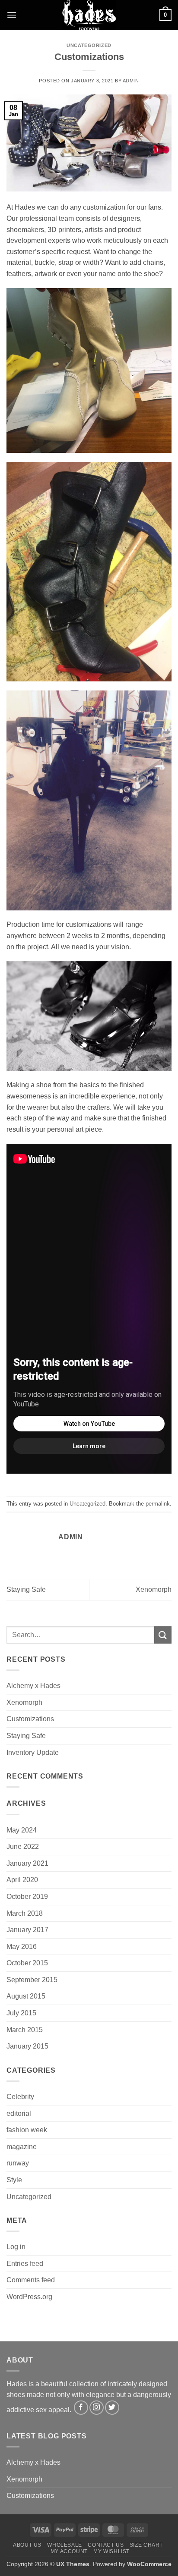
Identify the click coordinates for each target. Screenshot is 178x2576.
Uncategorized (89, 45)
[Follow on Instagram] (97, 2408)
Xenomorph (154, 1589)
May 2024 (22, 1830)
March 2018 (25, 1913)
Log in (16, 2247)
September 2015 (32, 1980)
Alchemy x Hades (33, 1686)
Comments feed (31, 2280)
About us (27, 2545)
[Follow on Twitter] (112, 2408)
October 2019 (27, 1897)
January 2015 (27, 2046)
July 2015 (21, 2013)
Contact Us (106, 2545)
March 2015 (25, 2030)
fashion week (27, 2130)
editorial (19, 2113)
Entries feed (25, 2264)
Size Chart (146, 2545)
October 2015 (27, 1963)
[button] (12, 15)
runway (18, 2163)
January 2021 (27, 1863)
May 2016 (22, 1947)
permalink (158, 1504)
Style (14, 2180)
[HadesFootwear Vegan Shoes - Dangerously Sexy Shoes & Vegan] (89, 15)
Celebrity (20, 2097)
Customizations (30, 1719)
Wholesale (65, 2545)
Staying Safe (26, 1589)
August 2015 (26, 1996)
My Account (69, 2551)
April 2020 (22, 1880)
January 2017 (27, 1930)
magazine (22, 2147)
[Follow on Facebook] (81, 2408)
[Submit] (163, 1635)
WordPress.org (29, 2297)
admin (131, 81)
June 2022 (23, 1846)
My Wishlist (111, 2551)
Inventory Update (33, 1752)
